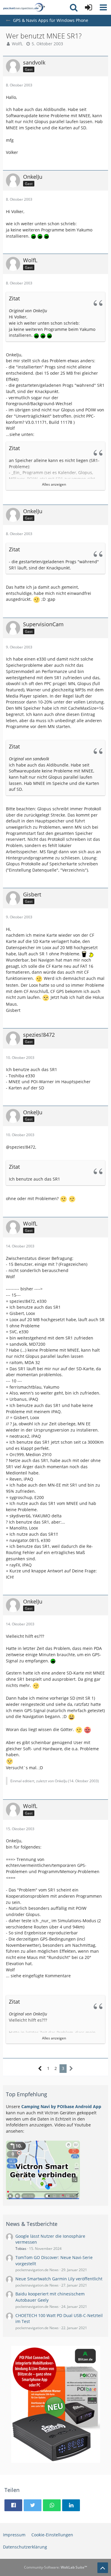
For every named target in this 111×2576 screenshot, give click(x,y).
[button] (103, 7)
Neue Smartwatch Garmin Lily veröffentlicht (59, 2279)
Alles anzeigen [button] (54, 484)
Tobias (21, 2249)
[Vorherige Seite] (40, 2069)
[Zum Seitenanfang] (103, 2568)
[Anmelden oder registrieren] (89, 7)
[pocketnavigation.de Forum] (24, 7)
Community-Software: (55, 2567)
